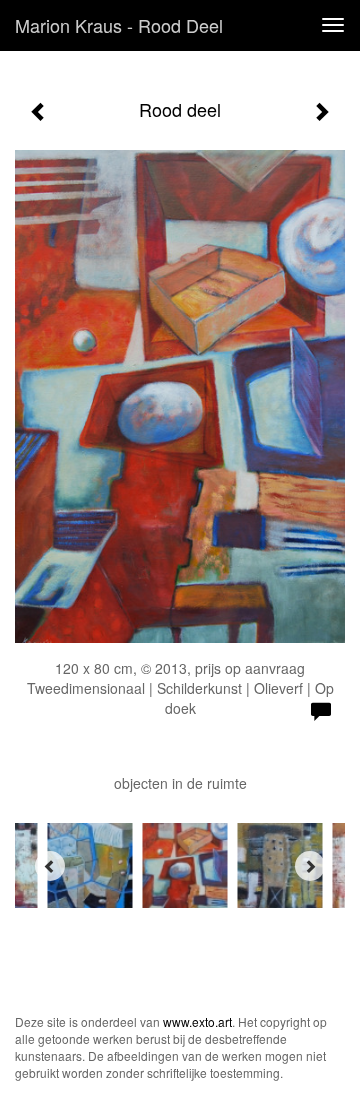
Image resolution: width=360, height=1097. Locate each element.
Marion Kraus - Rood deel (119, 25)
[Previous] (50, 866)
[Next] (310, 866)
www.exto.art (197, 1021)
